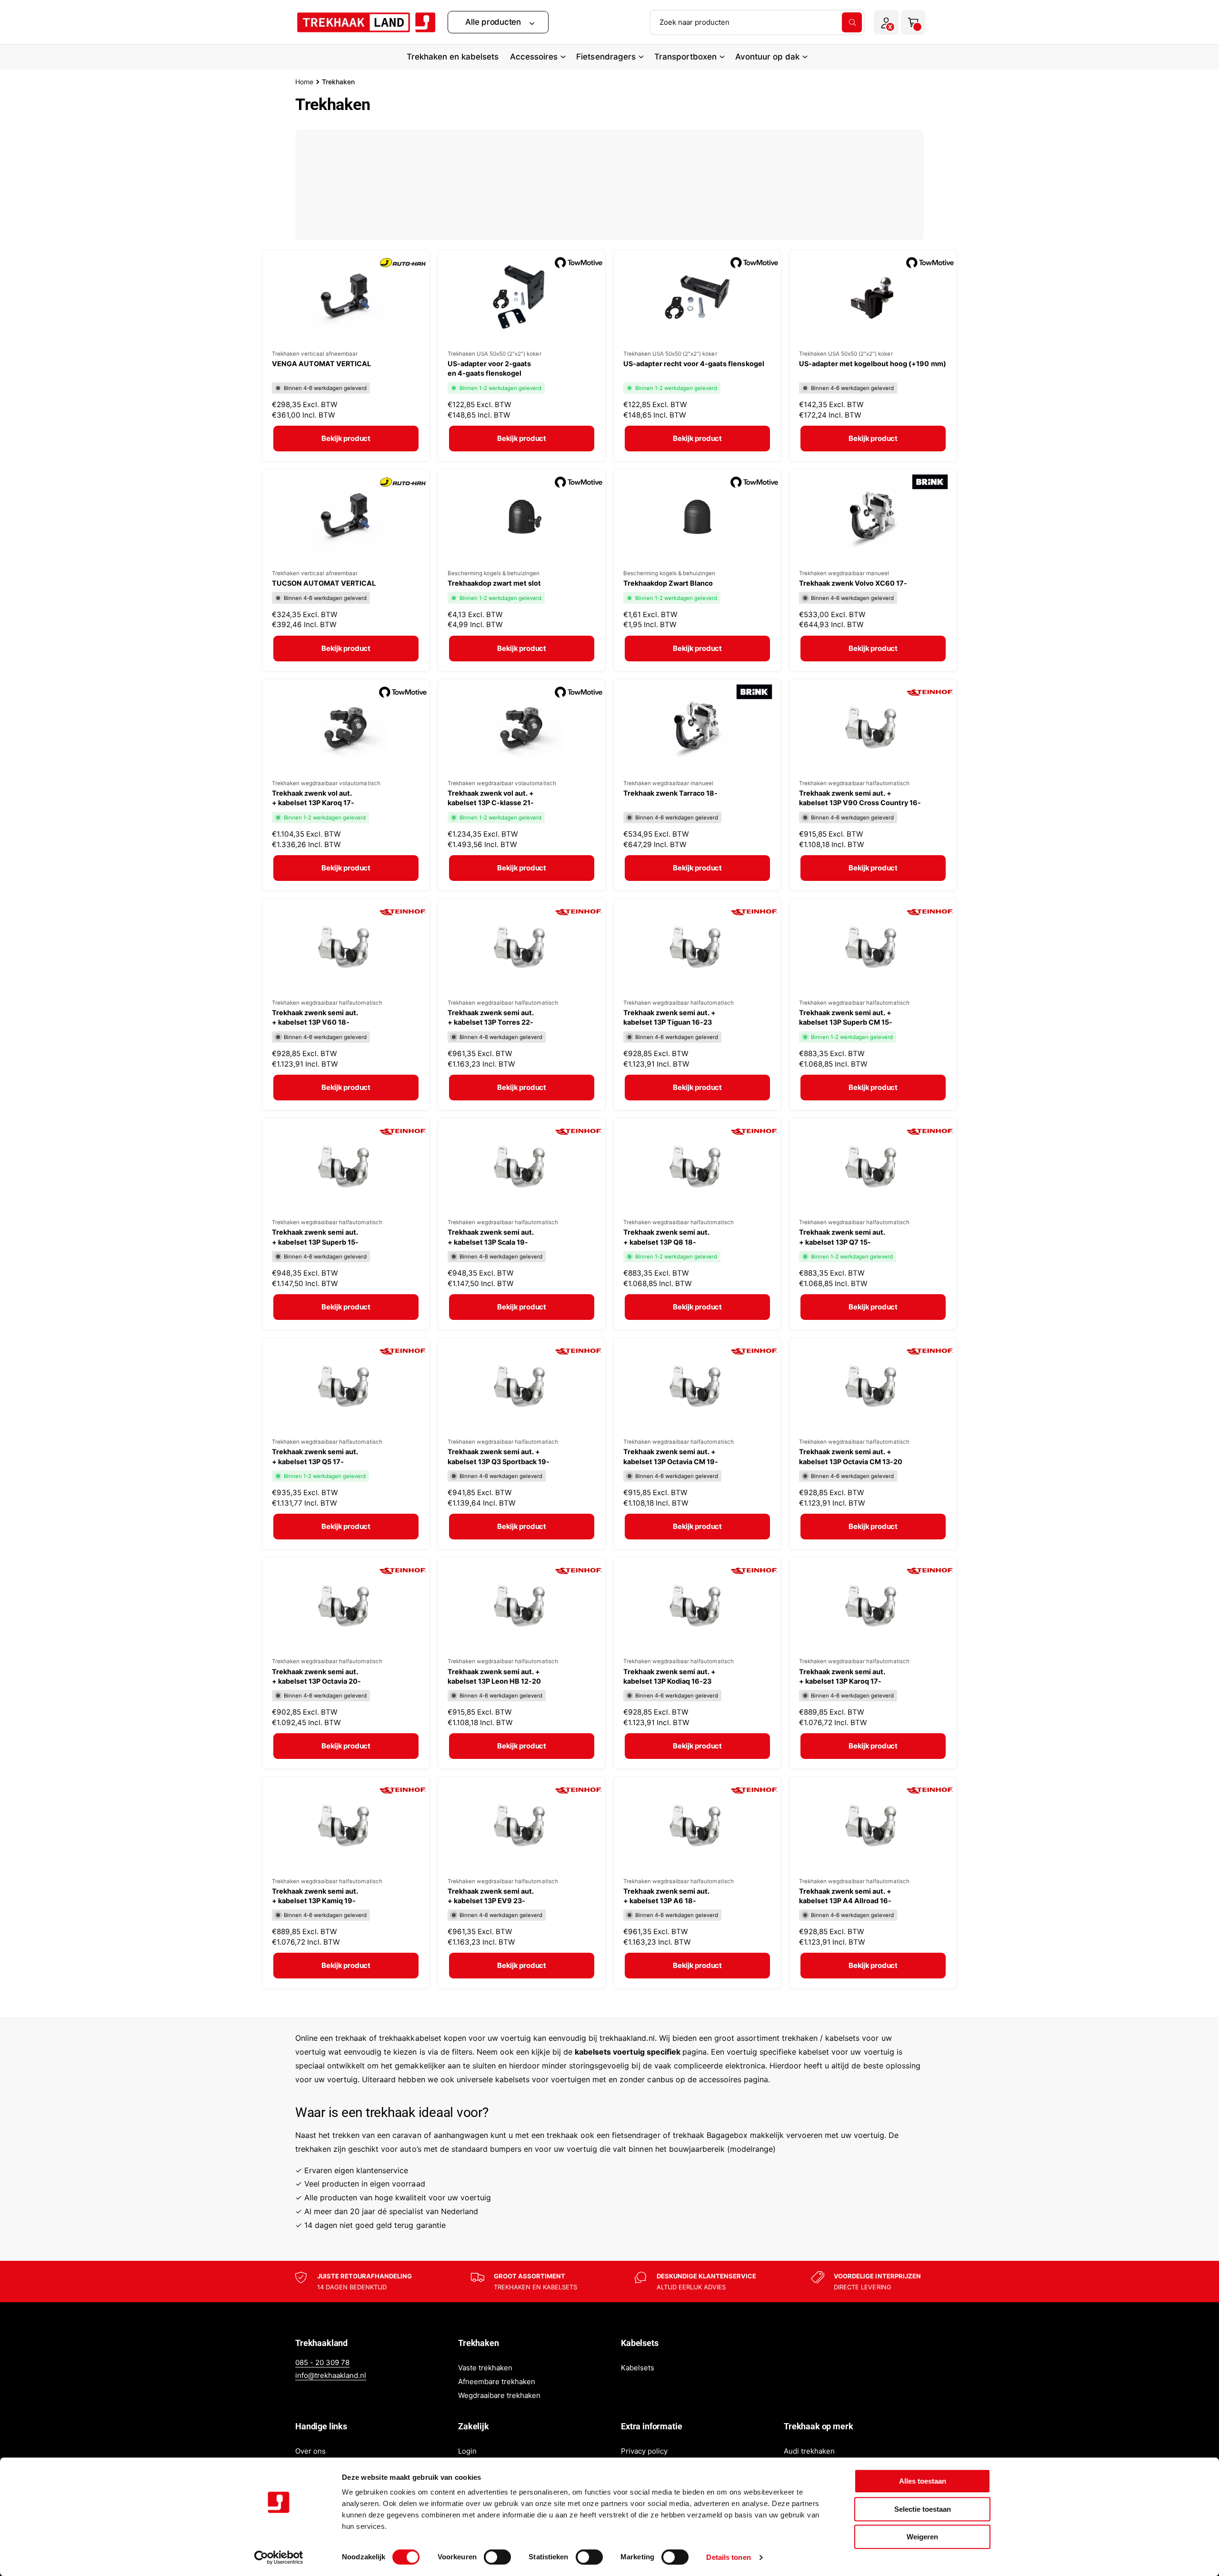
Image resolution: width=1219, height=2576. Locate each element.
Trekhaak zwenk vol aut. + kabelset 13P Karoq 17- (313, 798)
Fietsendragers (606, 57)
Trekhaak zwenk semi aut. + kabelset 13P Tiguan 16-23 (669, 1017)
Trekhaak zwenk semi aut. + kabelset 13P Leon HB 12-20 (494, 1676)
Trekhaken (338, 82)
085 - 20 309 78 (322, 2362)
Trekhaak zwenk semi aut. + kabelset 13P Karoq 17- (842, 1676)
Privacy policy (644, 2451)
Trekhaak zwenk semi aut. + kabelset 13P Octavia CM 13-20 (851, 1456)
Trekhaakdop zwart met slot (494, 583)
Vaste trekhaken (485, 2368)
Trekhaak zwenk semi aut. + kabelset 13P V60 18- (315, 1017)
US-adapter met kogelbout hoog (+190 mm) (873, 364)
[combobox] (757, 22)
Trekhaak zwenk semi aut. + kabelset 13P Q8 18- (666, 1237)
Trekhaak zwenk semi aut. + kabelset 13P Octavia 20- (316, 1676)
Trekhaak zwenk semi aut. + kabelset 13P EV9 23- (491, 1896)
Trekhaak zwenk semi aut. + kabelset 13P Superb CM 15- (846, 1017)
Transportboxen (685, 57)
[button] (498, 22)
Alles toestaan (923, 2481)
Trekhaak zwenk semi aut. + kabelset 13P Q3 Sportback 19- (499, 1456)
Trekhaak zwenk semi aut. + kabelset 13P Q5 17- (315, 1456)
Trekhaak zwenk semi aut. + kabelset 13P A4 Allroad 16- (845, 1896)
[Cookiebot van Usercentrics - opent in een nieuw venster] (279, 2557)
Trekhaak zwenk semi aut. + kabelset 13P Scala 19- (491, 1237)
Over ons (310, 2451)
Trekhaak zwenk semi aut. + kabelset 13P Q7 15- (842, 1237)
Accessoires (534, 57)
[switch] (497, 2557)
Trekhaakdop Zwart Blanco (668, 583)
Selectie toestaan (923, 2509)
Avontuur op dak (767, 57)
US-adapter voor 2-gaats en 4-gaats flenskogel (489, 368)
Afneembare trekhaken (497, 2381)
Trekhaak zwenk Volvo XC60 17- (853, 583)
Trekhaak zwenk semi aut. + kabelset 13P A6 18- (666, 1896)
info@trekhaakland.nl (331, 2375)
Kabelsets (638, 2368)
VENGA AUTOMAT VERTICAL (321, 364)
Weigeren (922, 2537)
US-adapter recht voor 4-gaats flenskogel (694, 364)
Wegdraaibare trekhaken (499, 2395)
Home (304, 82)
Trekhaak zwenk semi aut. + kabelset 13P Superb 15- (315, 1237)
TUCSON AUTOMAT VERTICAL (324, 583)
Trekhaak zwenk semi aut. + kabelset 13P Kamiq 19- (315, 1896)
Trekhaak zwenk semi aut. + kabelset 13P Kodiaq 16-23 (669, 1676)
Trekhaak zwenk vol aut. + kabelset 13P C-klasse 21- (491, 798)
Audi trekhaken (809, 2451)
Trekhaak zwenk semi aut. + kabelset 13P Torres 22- (491, 1017)
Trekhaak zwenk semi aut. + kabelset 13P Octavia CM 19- (671, 1456)
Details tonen (728, 2557)
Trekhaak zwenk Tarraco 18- (670, 793)
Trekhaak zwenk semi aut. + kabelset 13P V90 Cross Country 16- (860, 798)
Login (467, 2451)
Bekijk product (346, 438)
